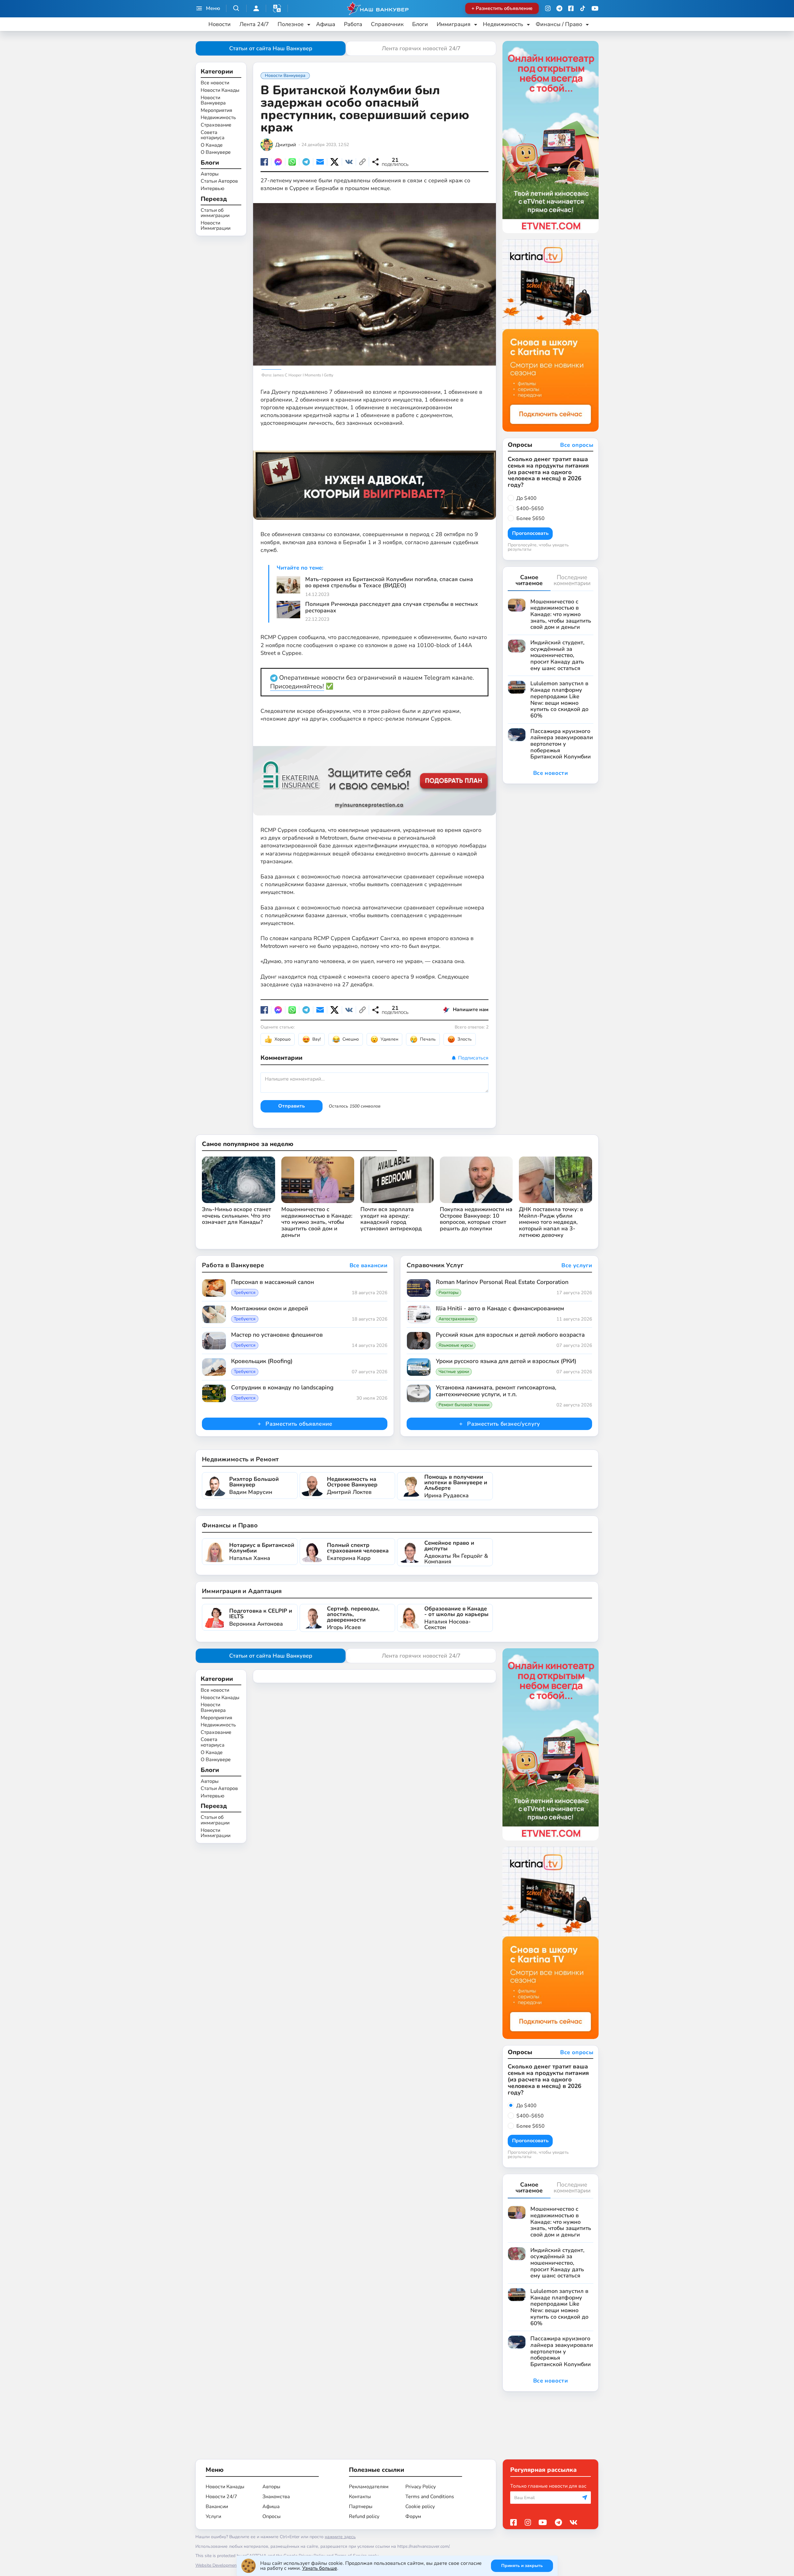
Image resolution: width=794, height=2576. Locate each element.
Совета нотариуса (213, 135)
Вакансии (217, 2507)
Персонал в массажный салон (272, 1282)
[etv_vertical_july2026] (551, 137)
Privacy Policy (421, 2487)
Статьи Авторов (219, 181)
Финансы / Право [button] (559, 24)
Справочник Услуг (435, 1265)
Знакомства (276, 2497)
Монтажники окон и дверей (270, 1309)
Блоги (420, 24)
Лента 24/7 (254, 24)
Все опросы (577, 445)
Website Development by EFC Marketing (234, 2565)
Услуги (213, 2516)
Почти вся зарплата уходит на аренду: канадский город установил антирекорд (391, 1219)
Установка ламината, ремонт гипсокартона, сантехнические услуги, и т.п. (496, 1391)
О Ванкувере (216, 153)
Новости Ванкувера (213, 100)
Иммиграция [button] (454, 24)
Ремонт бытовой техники (464, 1405)
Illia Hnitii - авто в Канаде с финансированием (500, 1309)
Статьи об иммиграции (215, 213)
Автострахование (457, 1319)
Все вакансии (368, 1266)
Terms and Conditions (430, 2497)
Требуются (245, 1293)
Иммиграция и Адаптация (242, 1591)
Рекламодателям (369, 2487)
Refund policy (364, 2516)
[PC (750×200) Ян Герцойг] (375, 479)
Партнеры (361, 2507)
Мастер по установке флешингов (277, 1335)
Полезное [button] (291, 24)
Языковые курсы (456, 1345)
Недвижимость (218, 118)
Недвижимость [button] (503, 24)
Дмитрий (286, 145)
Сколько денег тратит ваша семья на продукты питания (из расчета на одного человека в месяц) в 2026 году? (548, 472)
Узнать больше (320, 2568)
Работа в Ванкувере (233, 1265)
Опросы (272, 2516)
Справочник (387, 24)
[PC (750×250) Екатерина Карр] (375, 774)
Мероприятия (216, 110)
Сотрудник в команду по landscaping (282, 1388)
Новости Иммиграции (216, 226)
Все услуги (577, 1266)
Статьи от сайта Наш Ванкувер (271, 48)
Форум (413, 2516)
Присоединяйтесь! (297, 686)
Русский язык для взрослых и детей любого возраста (510, 1335)
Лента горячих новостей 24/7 (421, 48)
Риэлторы (448, 1293)
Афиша (326, 24)
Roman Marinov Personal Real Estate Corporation (502, 1282)
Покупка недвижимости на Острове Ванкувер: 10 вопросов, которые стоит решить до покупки (476, 1219)
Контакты (360, 2497)
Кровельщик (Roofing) (262, 1361)
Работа (353, 24)
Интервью (212, 189)
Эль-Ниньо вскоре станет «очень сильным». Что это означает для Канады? (236, 1216)
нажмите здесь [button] (340, 2537)
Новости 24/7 (221, 2497)
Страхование (216, 125)
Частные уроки (454, 1372)
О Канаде (212, 145)
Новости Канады (220, 91)
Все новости (215, 83)
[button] (277, 8)
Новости (220, 24)
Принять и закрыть (522, 2566)
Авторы (210, 174)
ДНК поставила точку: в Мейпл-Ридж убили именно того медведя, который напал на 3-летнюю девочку (551, 1222)
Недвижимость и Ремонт (240, 1459)
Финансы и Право (230, 1525)
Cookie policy (420, 2507)
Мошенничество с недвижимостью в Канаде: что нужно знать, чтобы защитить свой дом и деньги (317, 1222)
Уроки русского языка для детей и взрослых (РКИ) (506, 1361)
